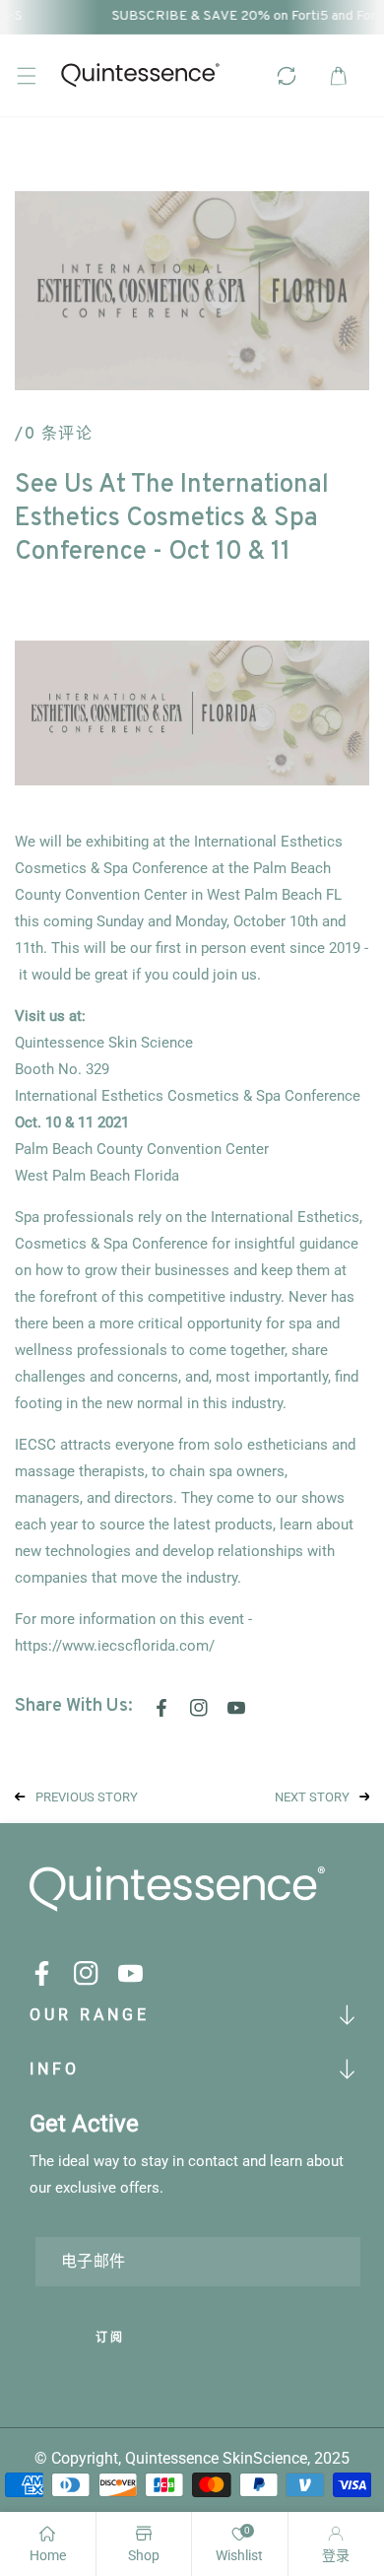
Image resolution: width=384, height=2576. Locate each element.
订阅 (110, 2339)
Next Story (312, 1797)
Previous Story (87, 1797)
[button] (26, 75)
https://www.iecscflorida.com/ (115, 1646)
